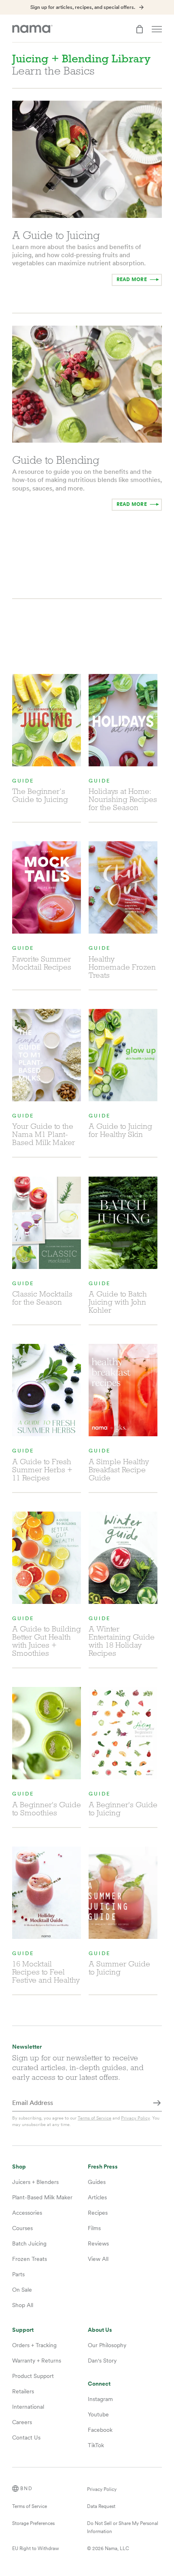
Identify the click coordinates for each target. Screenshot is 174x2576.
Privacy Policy (135, 2118)
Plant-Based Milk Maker (42, 2197)
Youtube (98, 2414)
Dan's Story (102, 2361)
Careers (22, 2422)
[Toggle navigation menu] (157, 29)
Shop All (23, 2305)
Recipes (98, 2213)
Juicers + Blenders (35, 2182)
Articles (97, 2197)
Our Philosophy (107, 2345)
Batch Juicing (29, 2243)
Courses (22, 2228)
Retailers (23, 2391)
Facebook (100, 2430)
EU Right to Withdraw (36, 2548)
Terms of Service (94, 2118)
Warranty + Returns (37, 2361)
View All (98, 2259)
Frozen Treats (30, 2259)
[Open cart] (140, 29)
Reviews (98, 2243)
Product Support (33, 2376)
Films (94, 2228)
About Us (100, 2330)
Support (23, 2330)
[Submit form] (157, 2103)
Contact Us (26, 2437)
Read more (132, 279)
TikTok (96, 2445)
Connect (99, 2384)
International (28, 2407)
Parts (18, 2274)
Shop (19, 2167)
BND (27, 2489)
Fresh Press (103, 2167)
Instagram (100, 2399)
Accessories (27, 2213)
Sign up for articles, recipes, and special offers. (83, 7)
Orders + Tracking (34, 2345)
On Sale (22, 2290)
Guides (97, 2182)
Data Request (101, 2506)
